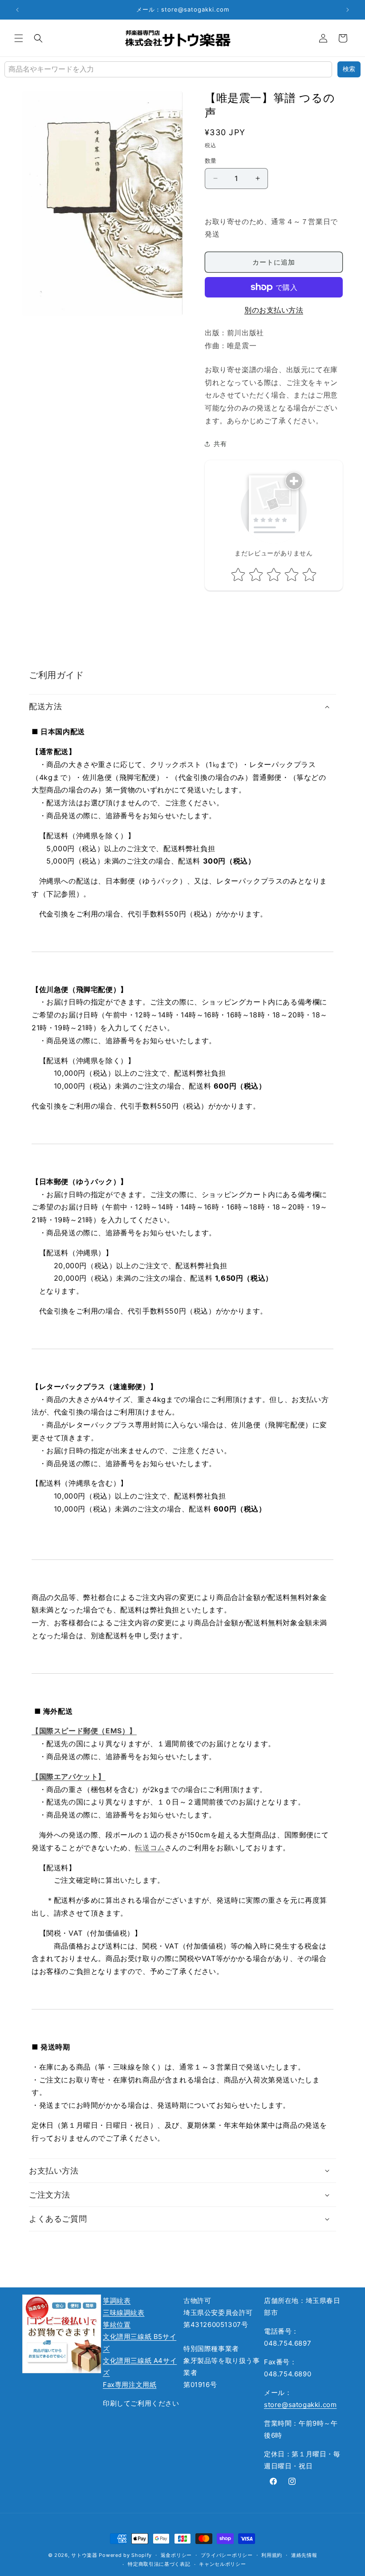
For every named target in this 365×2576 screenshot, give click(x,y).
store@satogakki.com (300, 2405)
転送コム (150, 1848)
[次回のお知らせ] (348, 10)
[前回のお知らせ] (17, 10)
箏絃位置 (117, 2325)
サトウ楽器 (84, 2555)
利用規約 (272, 2555)
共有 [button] (220, 444)
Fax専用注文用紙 (130, 2385)
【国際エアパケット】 (69, 1776)
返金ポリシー (176, 2555)
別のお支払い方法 (274, 310)
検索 (349, 69)
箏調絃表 (117, 2301)
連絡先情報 (304, 2555)
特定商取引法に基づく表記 (159, 2564)
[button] (19, 38)
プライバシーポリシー (227, 2555)
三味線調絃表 (124, 2313)
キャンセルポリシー (222, 2564)
